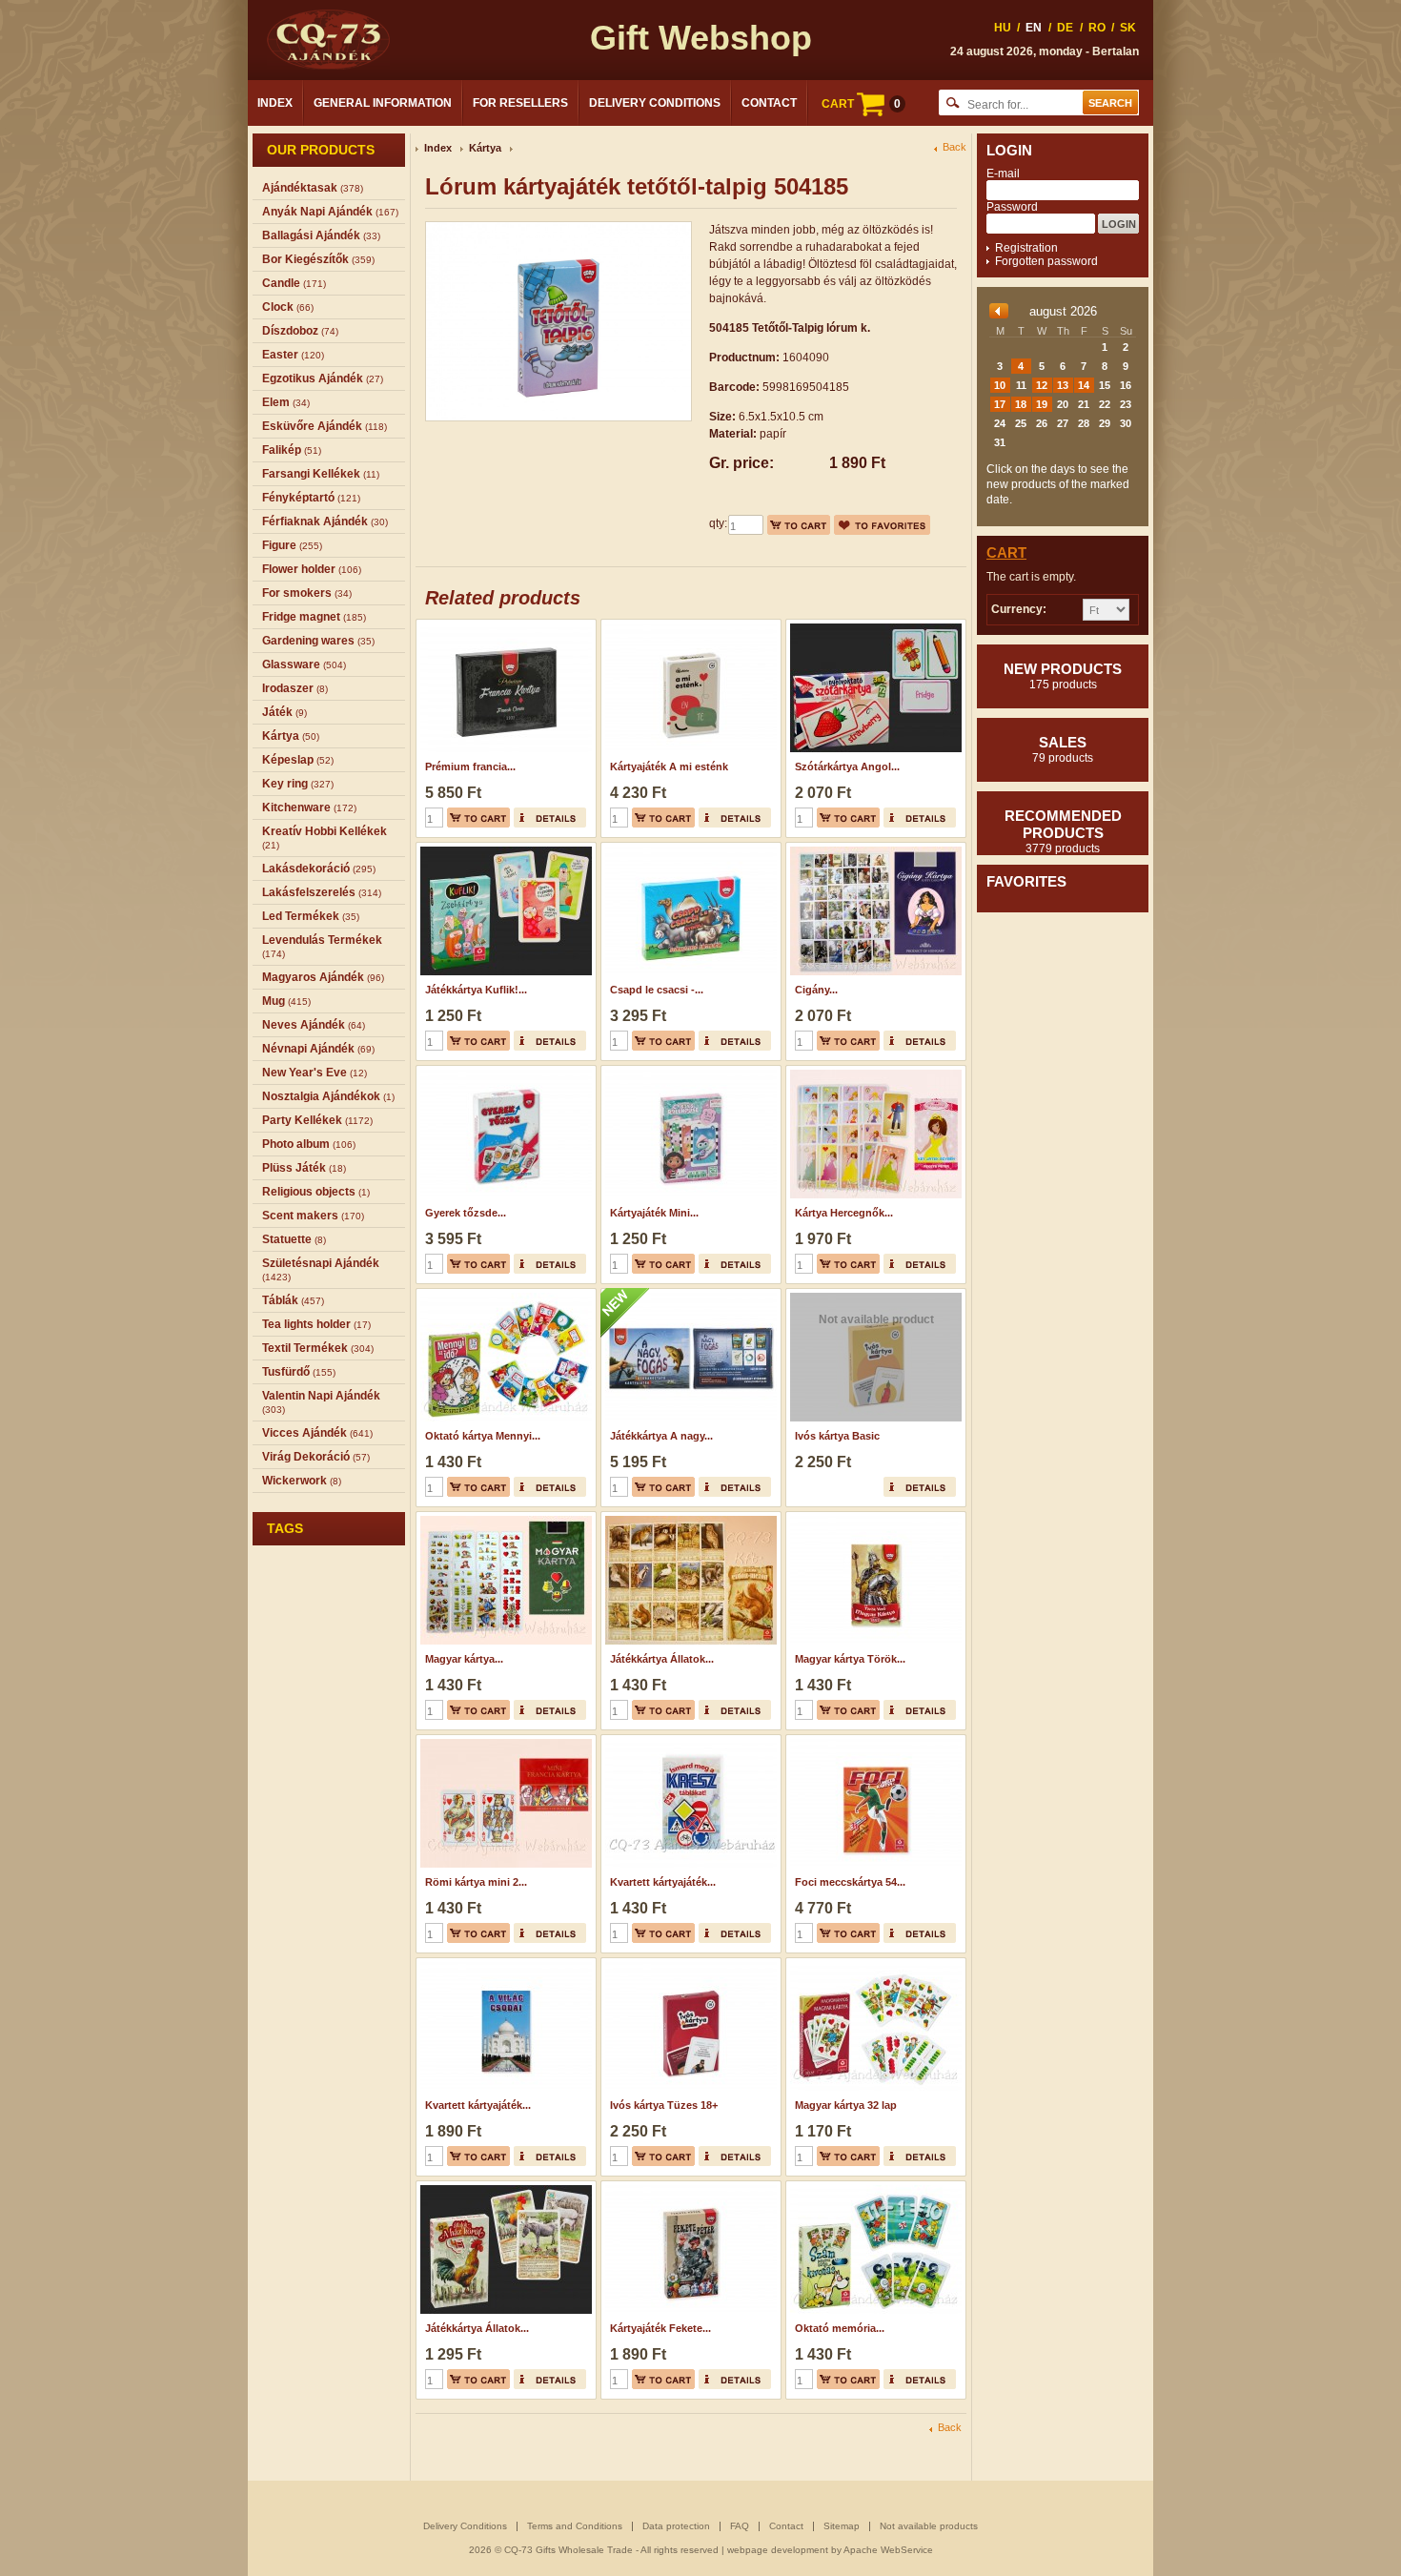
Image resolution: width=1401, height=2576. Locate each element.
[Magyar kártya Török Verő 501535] (873, 1518)
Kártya (485, 148)
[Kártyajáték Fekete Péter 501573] (689, 2187)
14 (1084, 385)
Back (954, 147)
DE (1065, 28)
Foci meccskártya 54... (850, 1882)
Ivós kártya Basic (837, 1436)
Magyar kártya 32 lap (846, 2105)
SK (1128, 28)
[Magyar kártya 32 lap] (873, 1964)
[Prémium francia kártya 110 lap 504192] (504, 625)
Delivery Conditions (655, 103)
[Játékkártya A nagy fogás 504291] (689, 1295)
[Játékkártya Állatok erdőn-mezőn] (689, 1518)
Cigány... (816, 990)
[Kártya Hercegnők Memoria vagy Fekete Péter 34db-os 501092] (873, 1072)
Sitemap (842, 2526)
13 (1063, 385)
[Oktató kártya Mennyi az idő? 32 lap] (504, 1295)
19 (1042, 404)
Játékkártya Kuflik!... (476, 990)
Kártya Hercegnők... (844, 1213)
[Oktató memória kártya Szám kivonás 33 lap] (873, 2187)
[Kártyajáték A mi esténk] (689, 625)
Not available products (929, 2526)
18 (1021, 404)
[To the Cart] (799, 525)
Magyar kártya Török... (850, 1659)
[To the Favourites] (882, 525)
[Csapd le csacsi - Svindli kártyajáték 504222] (689, 848)
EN (1034, 28)
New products (1063, 676)
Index (275, 103)
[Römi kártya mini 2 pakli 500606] (504, 1741)
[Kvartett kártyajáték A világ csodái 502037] (504, 1964)
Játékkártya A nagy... (661, 1436)
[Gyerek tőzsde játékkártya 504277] (504, 1072)
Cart (1006, 552)
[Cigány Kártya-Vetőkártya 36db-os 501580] (873, 848)
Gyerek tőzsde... (466, 1213)
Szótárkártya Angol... (847, 767)
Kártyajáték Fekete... (660, 2328)
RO (1097, 28)
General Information (383, 103)
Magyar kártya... (464, 1659)
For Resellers (520, 103)
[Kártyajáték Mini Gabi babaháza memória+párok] (689, 1072)
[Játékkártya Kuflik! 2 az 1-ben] (504, 848)
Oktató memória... (840, 2328)
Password (1012, 207)
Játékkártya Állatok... (662, 1659)
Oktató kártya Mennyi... (483, 1436)
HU (1003, 28)
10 (1000, 385)
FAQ (740, 2526)
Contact (769, 103)
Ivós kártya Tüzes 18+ (664, 2105)
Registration (1026, 248)
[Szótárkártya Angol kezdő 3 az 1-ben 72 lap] (873, 625)
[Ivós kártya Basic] (873, 1295)
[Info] (550, 818)
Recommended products (1063, 831)
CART (861, 104)
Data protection (676, 2526)
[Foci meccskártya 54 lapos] (873, 1741)
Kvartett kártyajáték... (663, 1882)
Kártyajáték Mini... (654, 1213)
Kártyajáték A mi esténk (669, 767)
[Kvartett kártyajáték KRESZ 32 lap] (689, 1741)
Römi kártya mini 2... (476, 1882)
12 (1042, 385)
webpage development (778, 2550)
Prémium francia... (470, 767)
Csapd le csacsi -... (657, 990)
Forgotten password (1046, 261)
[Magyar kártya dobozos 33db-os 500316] (504, 1518)
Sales (1063, 749)
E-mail (1003, 174)
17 (1000, 404)
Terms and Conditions (575, 2526)
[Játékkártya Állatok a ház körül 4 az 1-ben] (504, 2187)
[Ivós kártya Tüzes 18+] (689, 1964)
